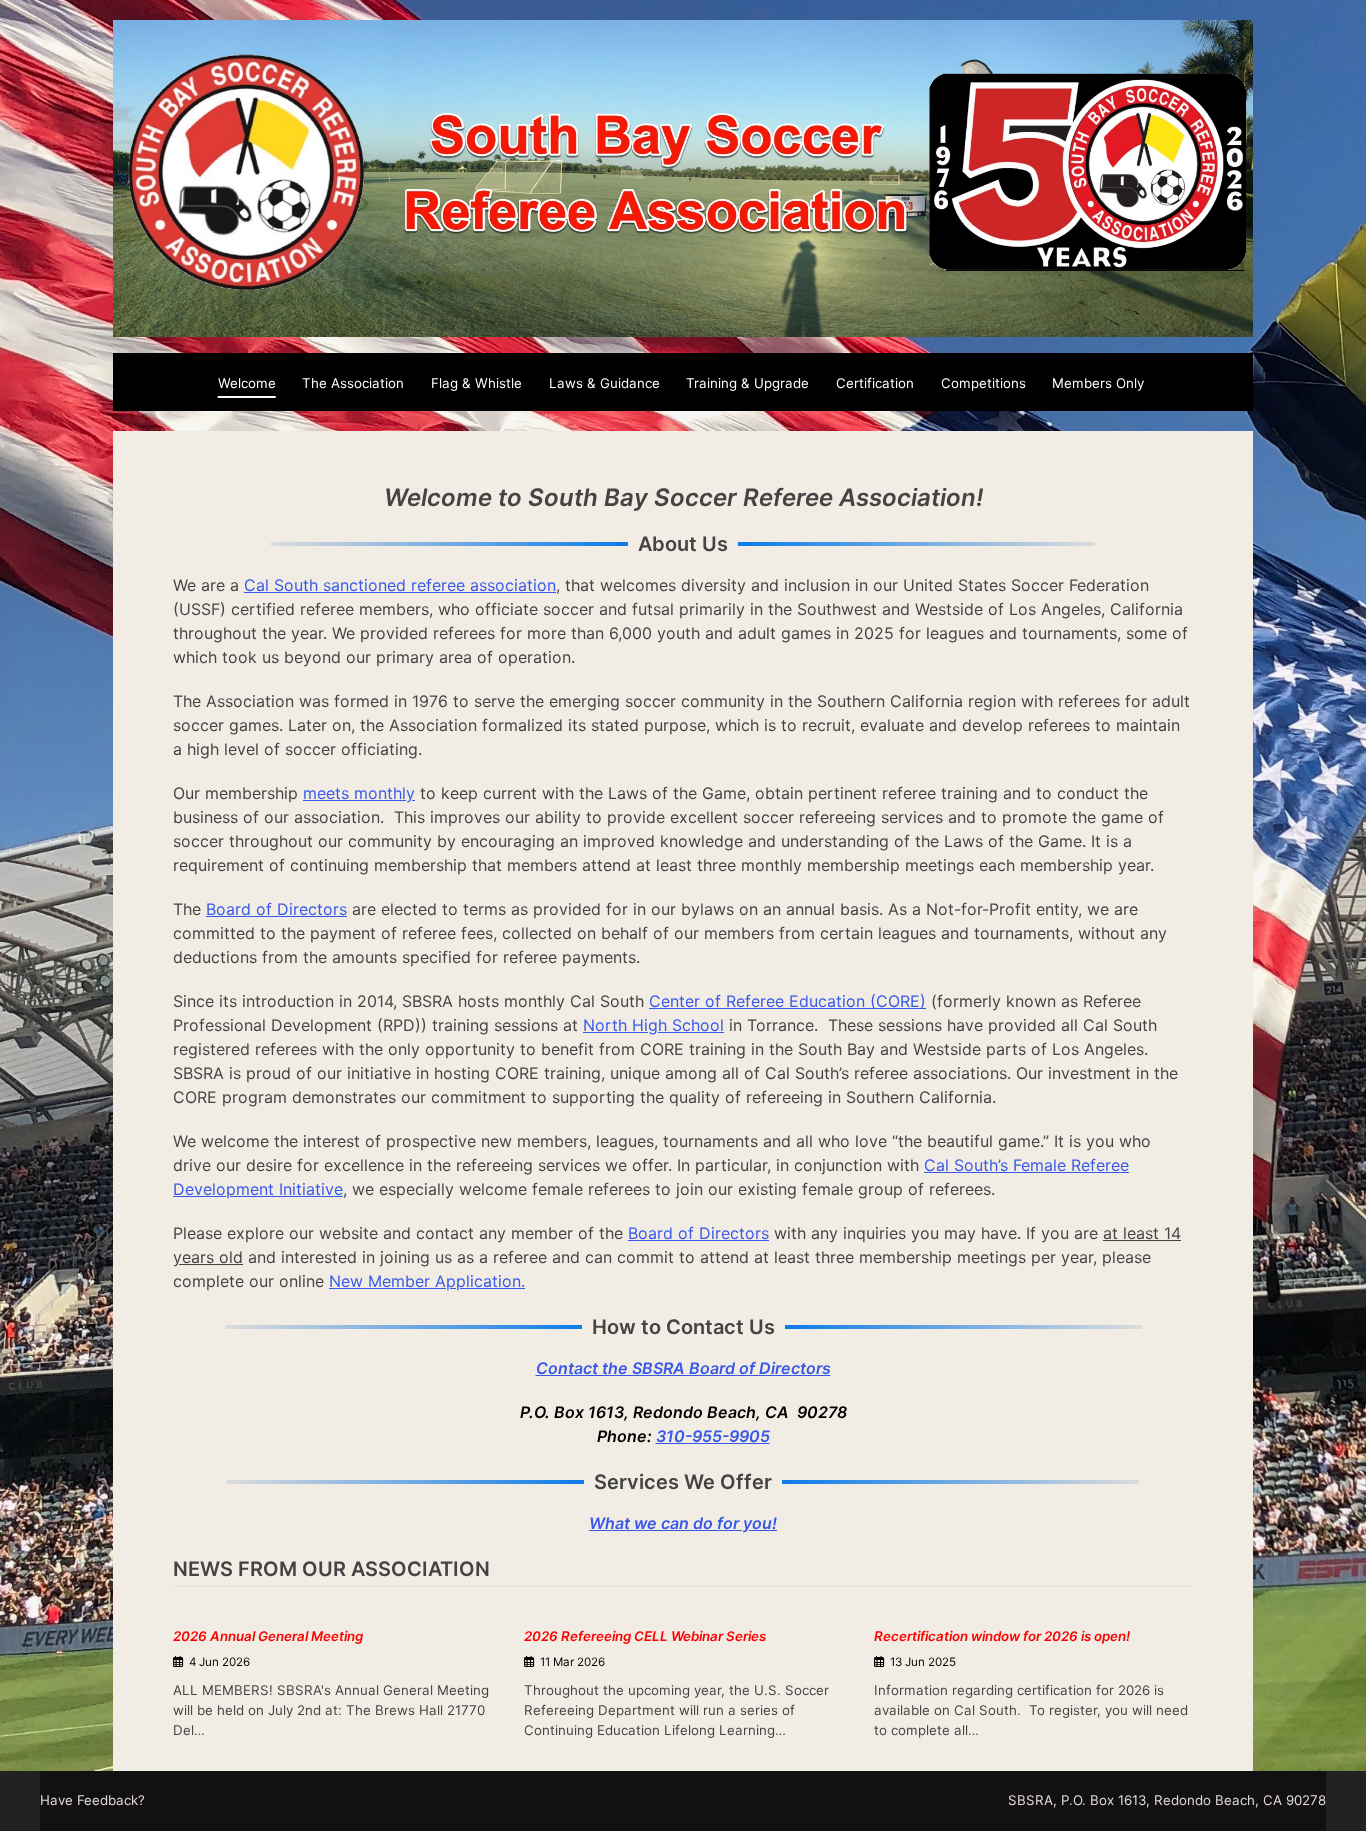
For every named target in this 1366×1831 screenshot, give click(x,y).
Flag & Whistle (476, 383)
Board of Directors (276, 909)
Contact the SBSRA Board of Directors (683, 1368)
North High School (653, 1025)
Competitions (983, 383)
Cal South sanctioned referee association (400, 585)
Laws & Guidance (604, 383)
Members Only (1098, 383)
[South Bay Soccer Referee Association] (683, 325)
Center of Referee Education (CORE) (787, 1001)
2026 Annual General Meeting (268, 1636)
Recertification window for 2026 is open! (1002, 1636)
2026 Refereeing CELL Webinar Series (645, 1636)
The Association (353, 383)
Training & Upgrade (747, 383)
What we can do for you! (683, 1523)
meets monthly (359, 793)
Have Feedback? (92, 1800)
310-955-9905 (713, 1436)
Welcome (247, 383)
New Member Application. (427, 1281)
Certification (875, 383)
